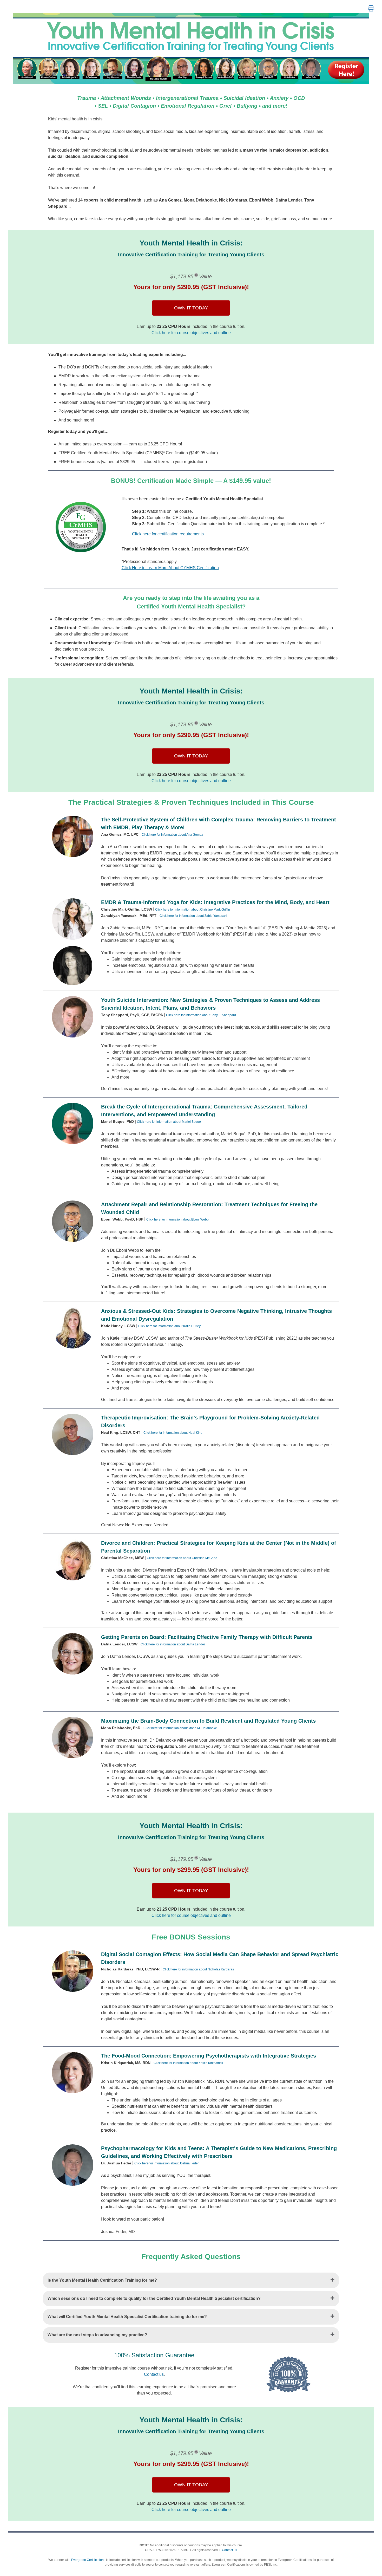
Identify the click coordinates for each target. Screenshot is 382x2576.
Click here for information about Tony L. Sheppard (201, 1015)
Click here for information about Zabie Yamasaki (193, 916)
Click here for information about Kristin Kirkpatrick (188, 2063)
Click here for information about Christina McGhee (182, 1558)
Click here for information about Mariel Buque (169, 1122)
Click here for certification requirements (168, 534)
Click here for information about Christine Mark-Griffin (193, 910)
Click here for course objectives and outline (191, 333)
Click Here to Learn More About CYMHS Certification (170, 568)
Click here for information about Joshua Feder (167, 2163)
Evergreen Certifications (88, 2560)
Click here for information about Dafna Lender (173, 1644)
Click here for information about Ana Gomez (172, 835)
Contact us (154, 2374)
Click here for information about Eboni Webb (177, 1219)
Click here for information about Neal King (173, 1433)
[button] (371, 9)
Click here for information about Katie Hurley (169, 1326)
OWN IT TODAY (191, 308)
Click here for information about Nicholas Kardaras (198, 1969)
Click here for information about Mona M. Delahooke (180, 1728)
